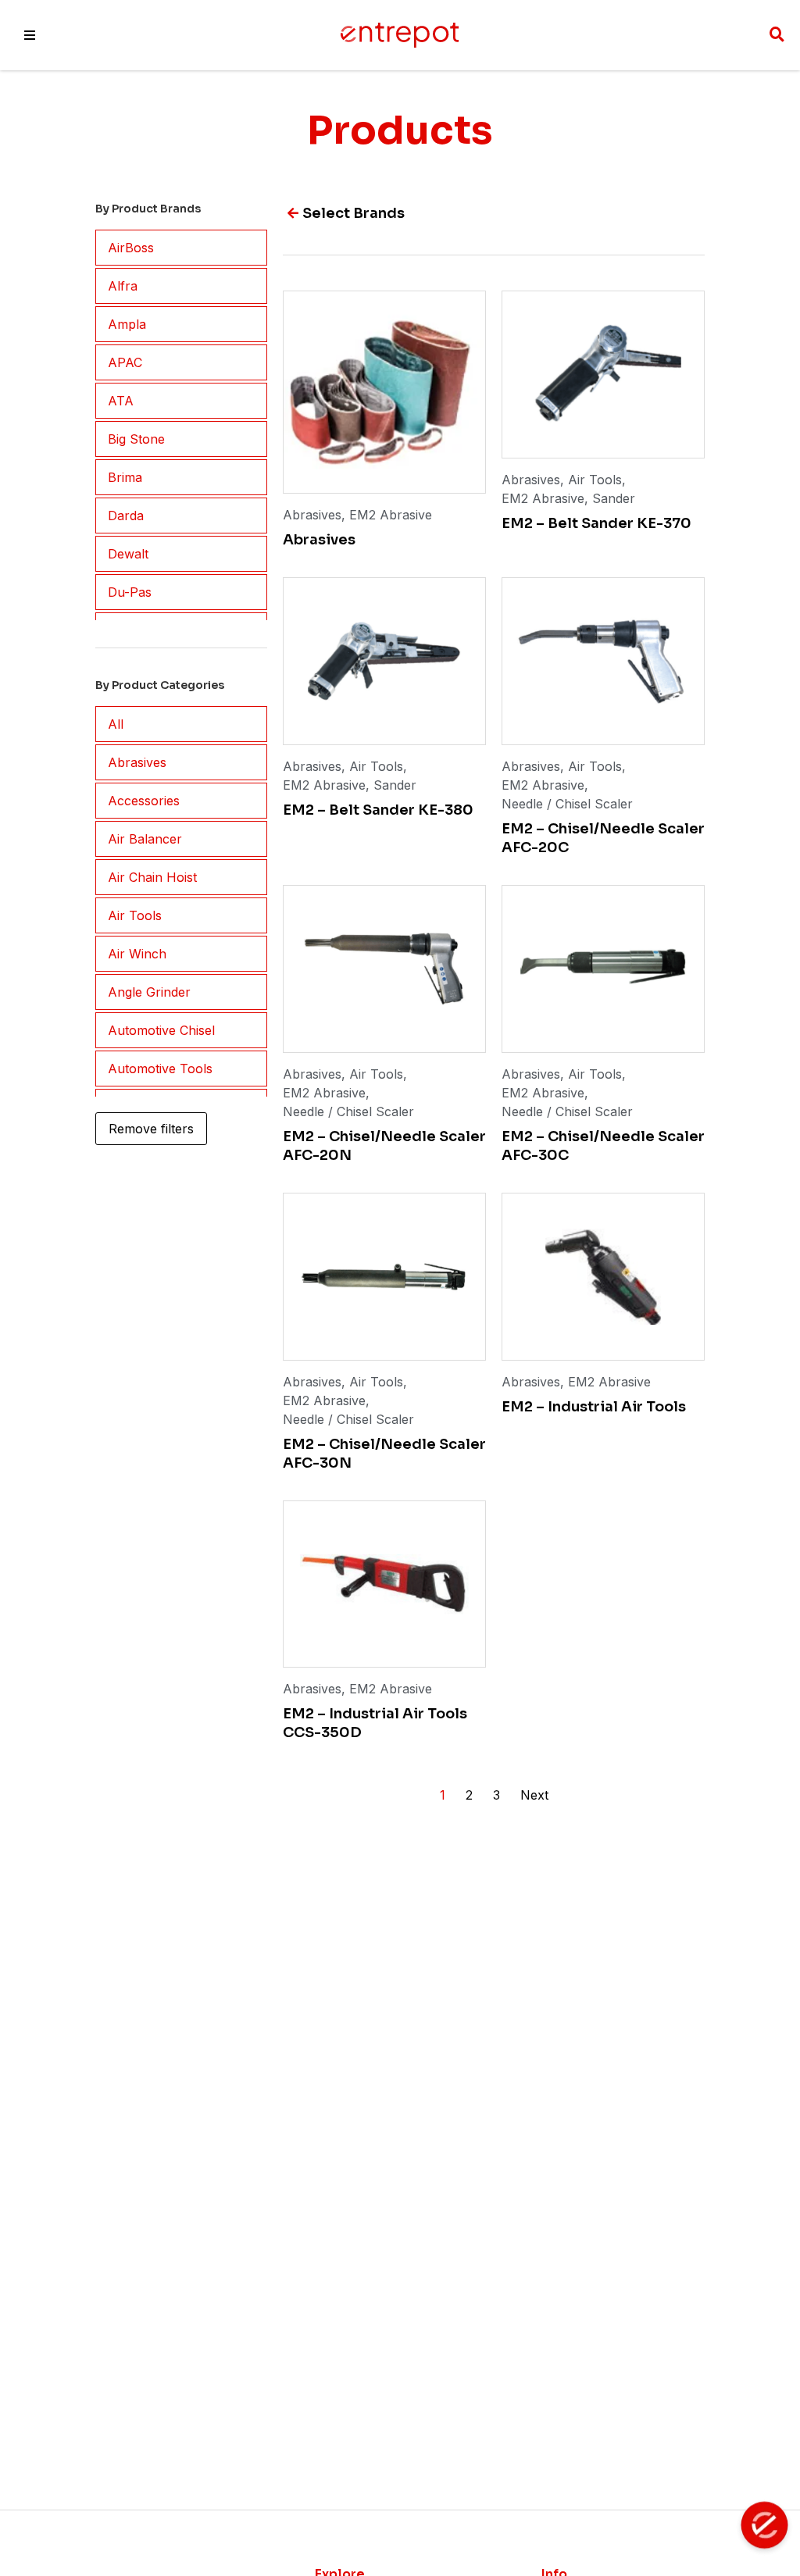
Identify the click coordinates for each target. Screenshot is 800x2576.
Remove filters (151, 1129)
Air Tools (595, 480)
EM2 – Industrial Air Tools (594, 1407)
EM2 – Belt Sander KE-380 (378, 810)
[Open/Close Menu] (30, 35)
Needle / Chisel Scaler (567, 804)
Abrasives (312, 515)
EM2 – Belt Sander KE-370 (596, 523)
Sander (614, 498)
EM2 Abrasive (391, 515)
